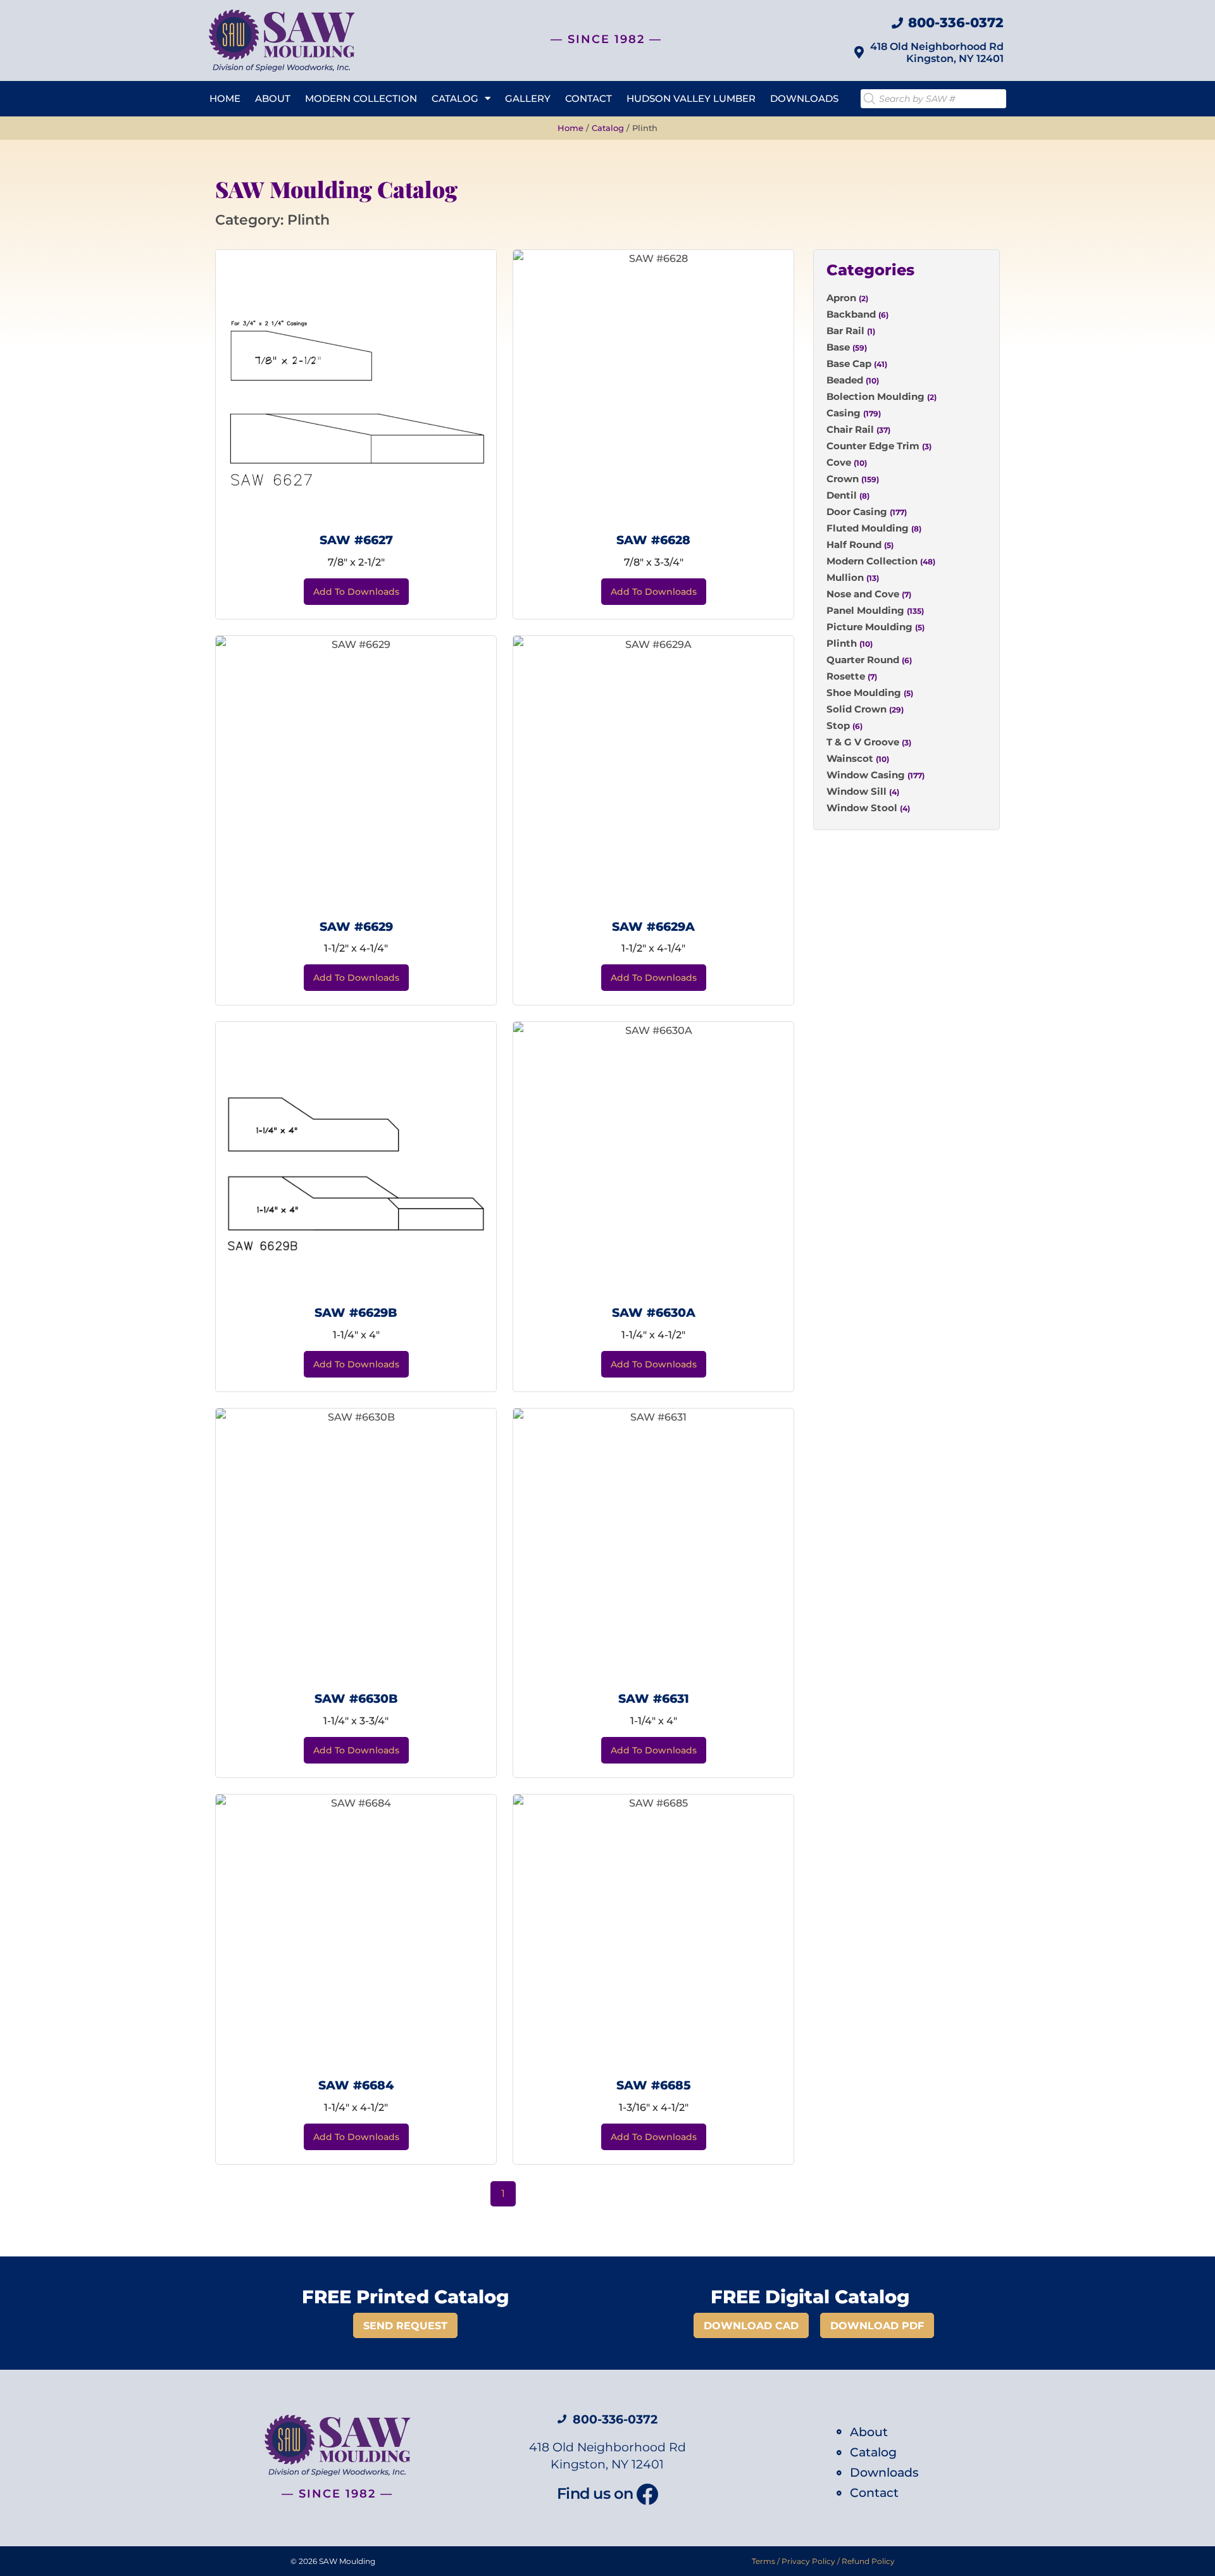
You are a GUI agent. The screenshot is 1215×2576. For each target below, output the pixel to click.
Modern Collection (361, 98)
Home (225, 98)
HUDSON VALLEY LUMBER (691, 98)
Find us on (595, 2493)
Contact (589, 98)
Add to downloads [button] (356, 592)
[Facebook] (647, 2494)
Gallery (528, 98)
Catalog (455, 98)
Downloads (804, 98)
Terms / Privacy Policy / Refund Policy (823, 2561)
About (273, 98)
